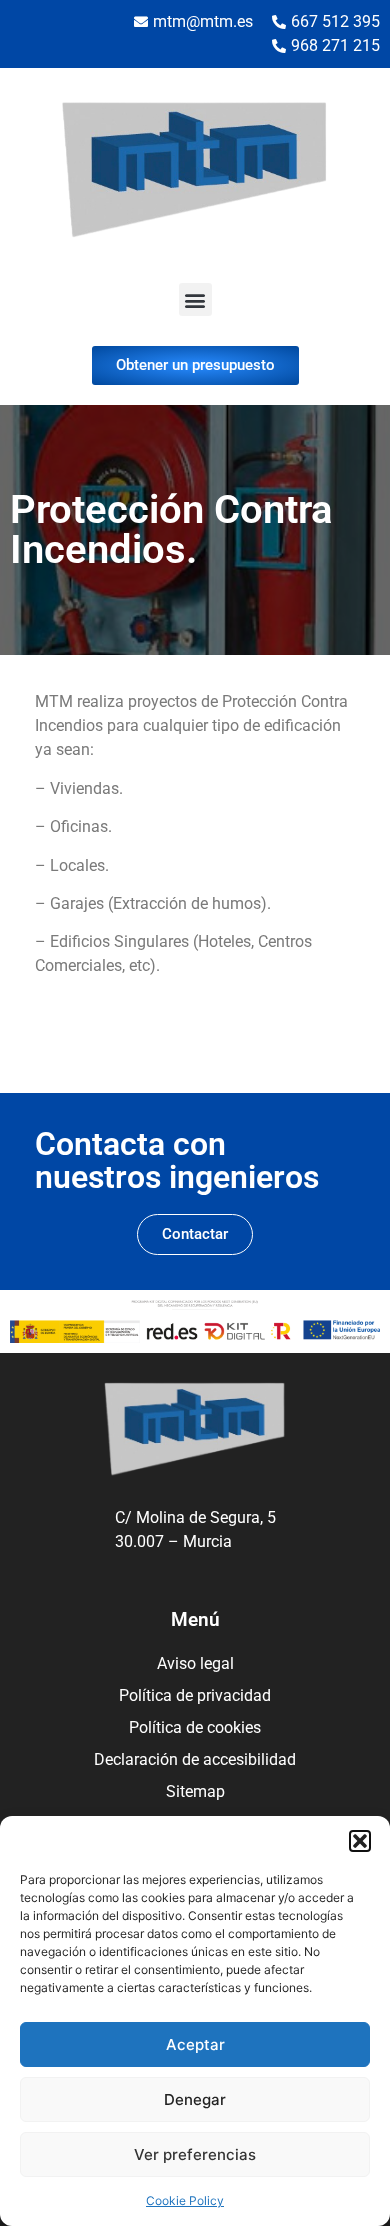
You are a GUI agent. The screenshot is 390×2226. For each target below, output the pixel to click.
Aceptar (195, 2044)
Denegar (195, 2099)
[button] (360, 1841)
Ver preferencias (195, 2154)
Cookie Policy (185, 2200)
